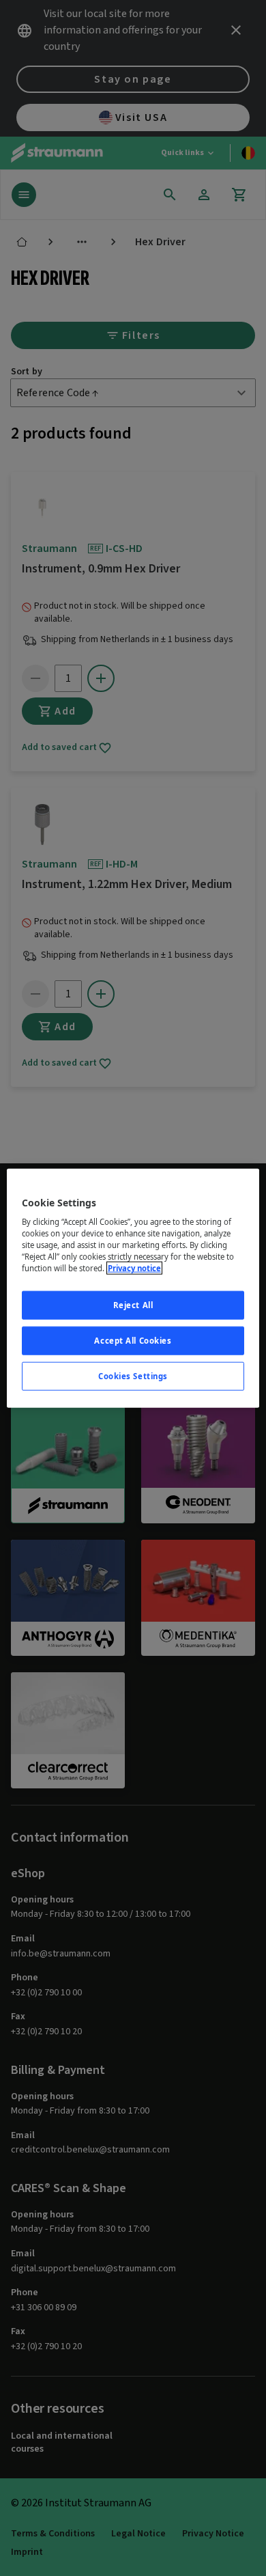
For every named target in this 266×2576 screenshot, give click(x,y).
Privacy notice (134, 1268)
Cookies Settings (133, 1376)
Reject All (133, 1305)
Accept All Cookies (133, 1341)
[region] (133, 1288)
